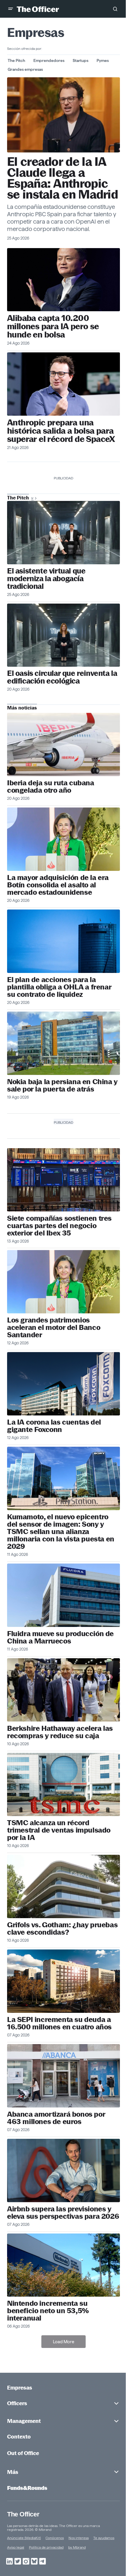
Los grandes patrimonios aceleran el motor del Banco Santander (54, 1327)
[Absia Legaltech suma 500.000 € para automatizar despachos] (63, 533)
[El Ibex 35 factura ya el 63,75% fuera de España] (63, 1180)
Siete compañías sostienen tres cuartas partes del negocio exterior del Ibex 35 (59, 1226)
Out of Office (23, 2453)
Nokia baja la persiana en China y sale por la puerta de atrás (62, 1085)
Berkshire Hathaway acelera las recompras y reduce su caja (60, 1732)
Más (13, 2472)
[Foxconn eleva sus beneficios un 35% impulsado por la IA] (63, 1384)
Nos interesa (79, 2538)
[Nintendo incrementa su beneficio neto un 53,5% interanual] (63, 2265)
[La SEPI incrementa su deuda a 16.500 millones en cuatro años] (63, 1981)
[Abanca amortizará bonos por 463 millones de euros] (63, 2076)
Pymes (103, 60)
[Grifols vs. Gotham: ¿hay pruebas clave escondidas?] (63, 1886)
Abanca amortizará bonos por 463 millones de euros (56, 2118)
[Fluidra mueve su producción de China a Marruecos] (63, 1595)
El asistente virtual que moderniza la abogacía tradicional (46, 579)
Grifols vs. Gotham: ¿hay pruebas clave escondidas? (62, 1928)
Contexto (19, 2437)
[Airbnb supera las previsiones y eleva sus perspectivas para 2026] (63, 2171)
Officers (17, 2403)
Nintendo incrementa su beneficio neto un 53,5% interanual (48, 2311)
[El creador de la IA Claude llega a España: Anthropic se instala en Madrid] (63, 115)
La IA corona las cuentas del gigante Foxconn (54, 1426)
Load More (63, 2342)
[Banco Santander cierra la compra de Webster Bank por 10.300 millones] (63, 839)
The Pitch (16, 60)
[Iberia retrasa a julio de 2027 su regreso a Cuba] (63, 744)
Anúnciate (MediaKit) (24, 2538)
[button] (11, 9)
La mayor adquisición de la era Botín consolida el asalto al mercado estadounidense (58, 885)
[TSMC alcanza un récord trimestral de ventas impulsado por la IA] (63, 1785)
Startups (80, 60)
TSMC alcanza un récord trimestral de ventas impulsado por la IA (59, 1830)
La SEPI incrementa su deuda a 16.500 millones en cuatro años (59, 2023)
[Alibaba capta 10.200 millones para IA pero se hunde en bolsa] (63, 280)
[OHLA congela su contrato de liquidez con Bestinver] (63, 941)
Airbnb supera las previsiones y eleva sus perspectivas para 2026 (63, 2213)
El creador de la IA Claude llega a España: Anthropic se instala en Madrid (62, 178)
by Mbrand (77, 2547)
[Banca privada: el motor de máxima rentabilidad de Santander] (63, 1282)
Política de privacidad (46, 2547)
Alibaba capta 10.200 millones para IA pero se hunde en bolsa (53, 326)
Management (24, 2421)
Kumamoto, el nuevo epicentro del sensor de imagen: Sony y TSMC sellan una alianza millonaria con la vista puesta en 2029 (61, 1532)
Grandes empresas (25, 69)
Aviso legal (16, 2547)
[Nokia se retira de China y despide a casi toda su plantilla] (63, 1043)
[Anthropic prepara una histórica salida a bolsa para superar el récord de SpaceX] (63, 384)
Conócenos (55, 2538)
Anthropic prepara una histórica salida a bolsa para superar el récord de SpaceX (61, 431)
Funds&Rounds (27, 2488)
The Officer (23, 2514)
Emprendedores (49, 60)
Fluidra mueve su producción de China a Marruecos (60, 1637)
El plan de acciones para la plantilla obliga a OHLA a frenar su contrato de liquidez (59, 987)
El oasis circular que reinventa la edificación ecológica (62, 677)
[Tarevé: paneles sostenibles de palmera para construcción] (63, 635)
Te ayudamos (104, 2538)
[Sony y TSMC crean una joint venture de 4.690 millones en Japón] (63, 1478)
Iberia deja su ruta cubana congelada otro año (51, 786)
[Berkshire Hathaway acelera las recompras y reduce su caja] (63, 1690)
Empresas (20, 2388)
